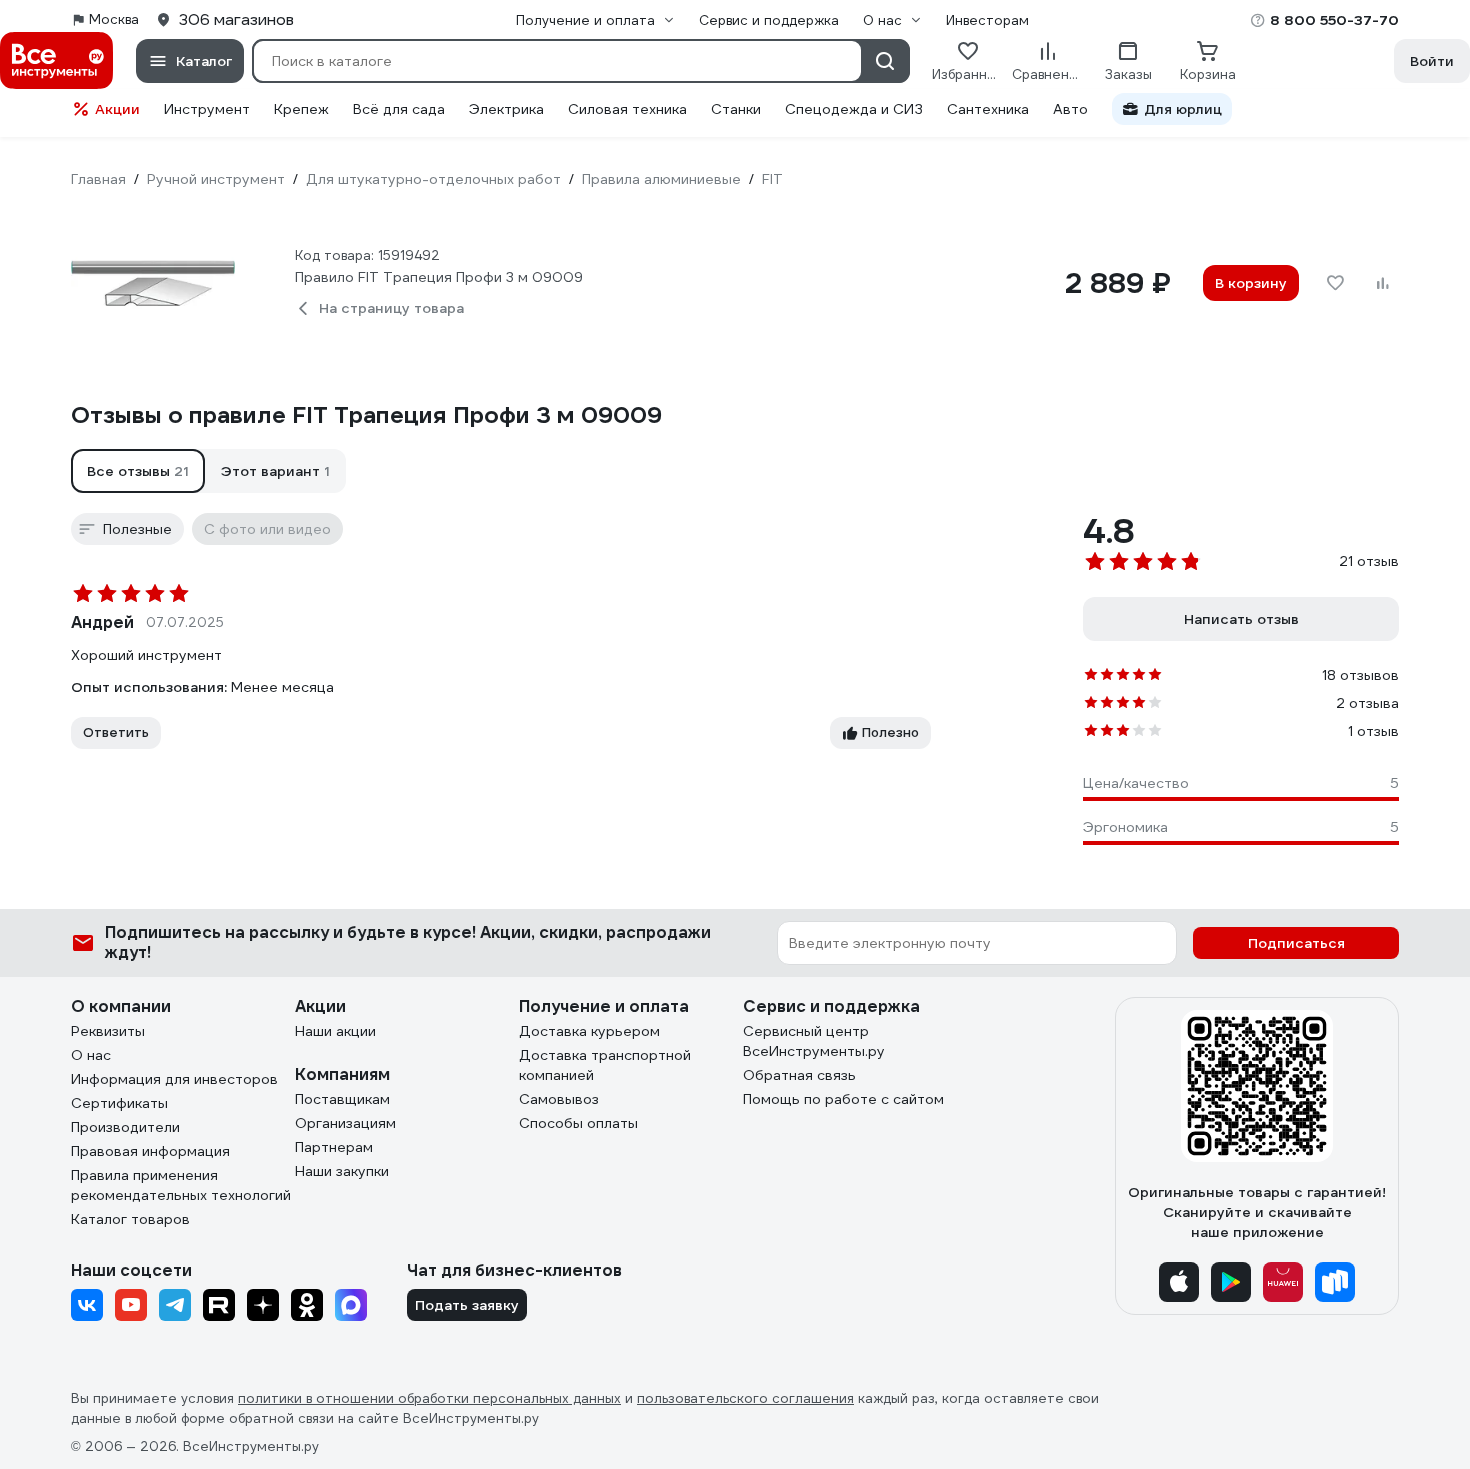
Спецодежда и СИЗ (854, 109)
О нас (91, 1055)
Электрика (506, 109)
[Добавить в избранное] (1335, 283)
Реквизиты (108, 1031)
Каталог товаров (130, 1219)
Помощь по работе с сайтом (843, 1099)
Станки (736, 109)
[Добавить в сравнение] (1383, 283)
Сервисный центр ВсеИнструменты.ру (814, 1041)
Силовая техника (627, 109)
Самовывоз (559, 1099)
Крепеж (301, 109)
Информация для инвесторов (174, 1079)
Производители (125, 1127)
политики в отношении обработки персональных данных (429, 1398)
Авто (1070, 109)
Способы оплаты (578, 1123)
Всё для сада (399, 109)
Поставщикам (342, 1099)
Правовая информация (150, 1151)
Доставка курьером (589, 1031)
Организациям (345, 1123)
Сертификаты (119, 1103)
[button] (138, 471)
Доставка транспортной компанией (605, 1065)
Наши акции (335, 1031)
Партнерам (334, 1147)
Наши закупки (342, 1171)
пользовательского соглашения (745, 1398)
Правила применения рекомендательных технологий (181, 1185)
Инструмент (207, 109)
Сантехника (988, 109)
